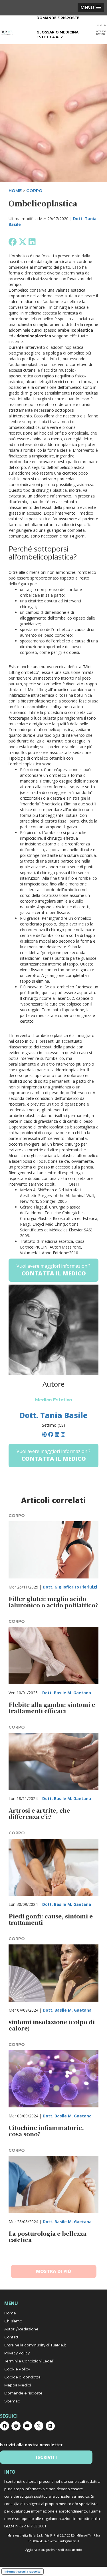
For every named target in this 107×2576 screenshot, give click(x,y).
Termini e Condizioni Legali (29, 2361)
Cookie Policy (17, 2369)
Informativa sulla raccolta (23, 2571)
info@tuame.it (70, 2541)
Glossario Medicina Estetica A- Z (57, 35)
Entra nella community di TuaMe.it (35, 2345)
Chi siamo (13, 2321)
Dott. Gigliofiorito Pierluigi (70, 1587)
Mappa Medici (18, 2385)
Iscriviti (46, 2457)
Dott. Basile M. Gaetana (67, 1693)
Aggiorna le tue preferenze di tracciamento (53, 2550)
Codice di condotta (22, 2377)
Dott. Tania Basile (53, 1415)
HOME (15, 191)
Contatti (12, 2337)
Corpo (34, 191)
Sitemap (12, 2401)
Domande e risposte (58, 18)
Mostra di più (53, 2271)
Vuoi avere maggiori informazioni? (53, 1270)
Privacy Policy (17, 2353)
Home (10, 2313)
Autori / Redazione (21, 2329)
